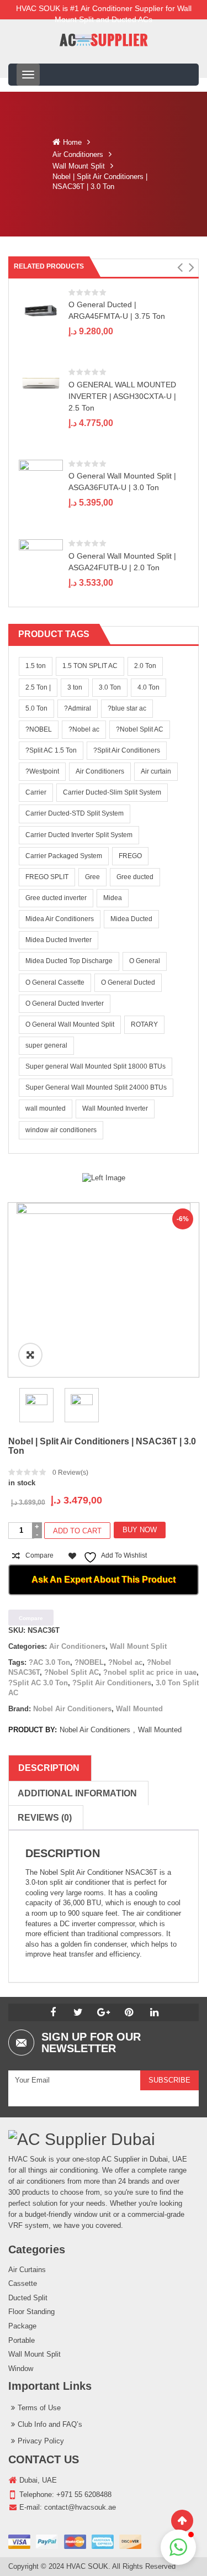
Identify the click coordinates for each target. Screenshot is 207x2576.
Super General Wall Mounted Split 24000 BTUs (96, 1087)
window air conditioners (61, 1130)
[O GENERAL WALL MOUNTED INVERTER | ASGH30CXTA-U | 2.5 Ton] (41, 383)
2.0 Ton (145, 666)
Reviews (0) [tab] (45, 1818)
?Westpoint (42, 771)
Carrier (36, 792)
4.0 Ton (148, 687)
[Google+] (104, 2012)
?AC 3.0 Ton (49, 1662)
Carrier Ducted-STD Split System (75, 813)
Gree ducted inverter (56, 898)
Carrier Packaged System (64, 856)
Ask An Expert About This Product (104, 1579)
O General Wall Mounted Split (70, 1024)
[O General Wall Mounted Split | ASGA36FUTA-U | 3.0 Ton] (41, 470)
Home (72, 142)
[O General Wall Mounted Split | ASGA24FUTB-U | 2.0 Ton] (41, 550)
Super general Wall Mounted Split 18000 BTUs (95, 1066)
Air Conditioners (78, 154)
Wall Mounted (139, 1709)
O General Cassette (55, 982)
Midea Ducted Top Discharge (69, 961)
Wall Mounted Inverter (115, 1108)
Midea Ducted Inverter (59, 940)
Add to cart (77, 1531)
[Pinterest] (129, 2012)
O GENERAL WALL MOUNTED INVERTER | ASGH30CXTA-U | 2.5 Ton (122, 396)
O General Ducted (128, 982)
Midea (113, 898)
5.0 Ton (36, 708)
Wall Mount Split (79, 166)
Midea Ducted (131, 919)
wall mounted (46, 1108)
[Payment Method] (75, 2542)
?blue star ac (127, 708)
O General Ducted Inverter (65, 1003)
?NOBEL (39, 729)
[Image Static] (104, 1178)
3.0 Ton (110, 687)
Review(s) (70, 1473)
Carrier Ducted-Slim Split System (112, 792)
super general (46, 1045)
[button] (180, 267)
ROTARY (144, 1024)
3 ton (75, 687)
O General (145, 961)
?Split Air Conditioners (127, 750)
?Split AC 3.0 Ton (38, 1683)
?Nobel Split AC (140, 729)
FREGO (130, 856)
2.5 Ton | (38, 687)
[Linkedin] (155, 2012)
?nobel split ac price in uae (150, 1672)
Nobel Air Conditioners (72, 1709)
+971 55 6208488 (84, 2494)
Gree (92, 877)
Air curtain (156, 771)
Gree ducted (135, 877)
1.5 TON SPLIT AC (90, 666)
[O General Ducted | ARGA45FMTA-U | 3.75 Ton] (41, 310)
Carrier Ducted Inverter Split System (79, 835)
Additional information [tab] (77, 1793)
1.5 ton (36, 666)
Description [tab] (49, 1768)
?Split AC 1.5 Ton (51, 750)
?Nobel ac (84, 729)
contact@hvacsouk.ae (80, 2507)
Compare (39, 1555)
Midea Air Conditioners (60, 919)
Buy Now (140, 1530)
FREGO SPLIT (47, 877)
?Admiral (78, 708)
